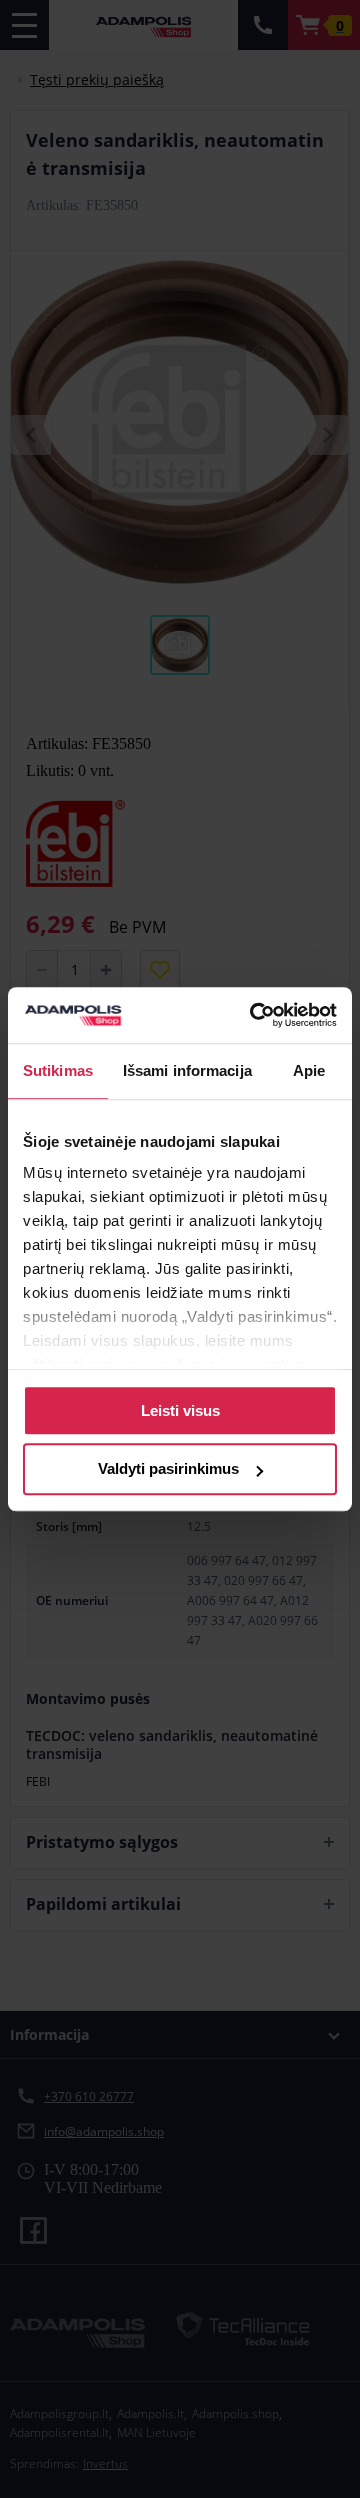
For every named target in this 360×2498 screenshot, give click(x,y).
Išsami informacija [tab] (187, 1070)
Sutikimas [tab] (58, 1070)
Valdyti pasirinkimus (168, 1469)
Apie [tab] (309, 1070)
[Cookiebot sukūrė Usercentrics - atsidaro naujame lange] (254, 1015)
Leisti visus (180, 1410)
